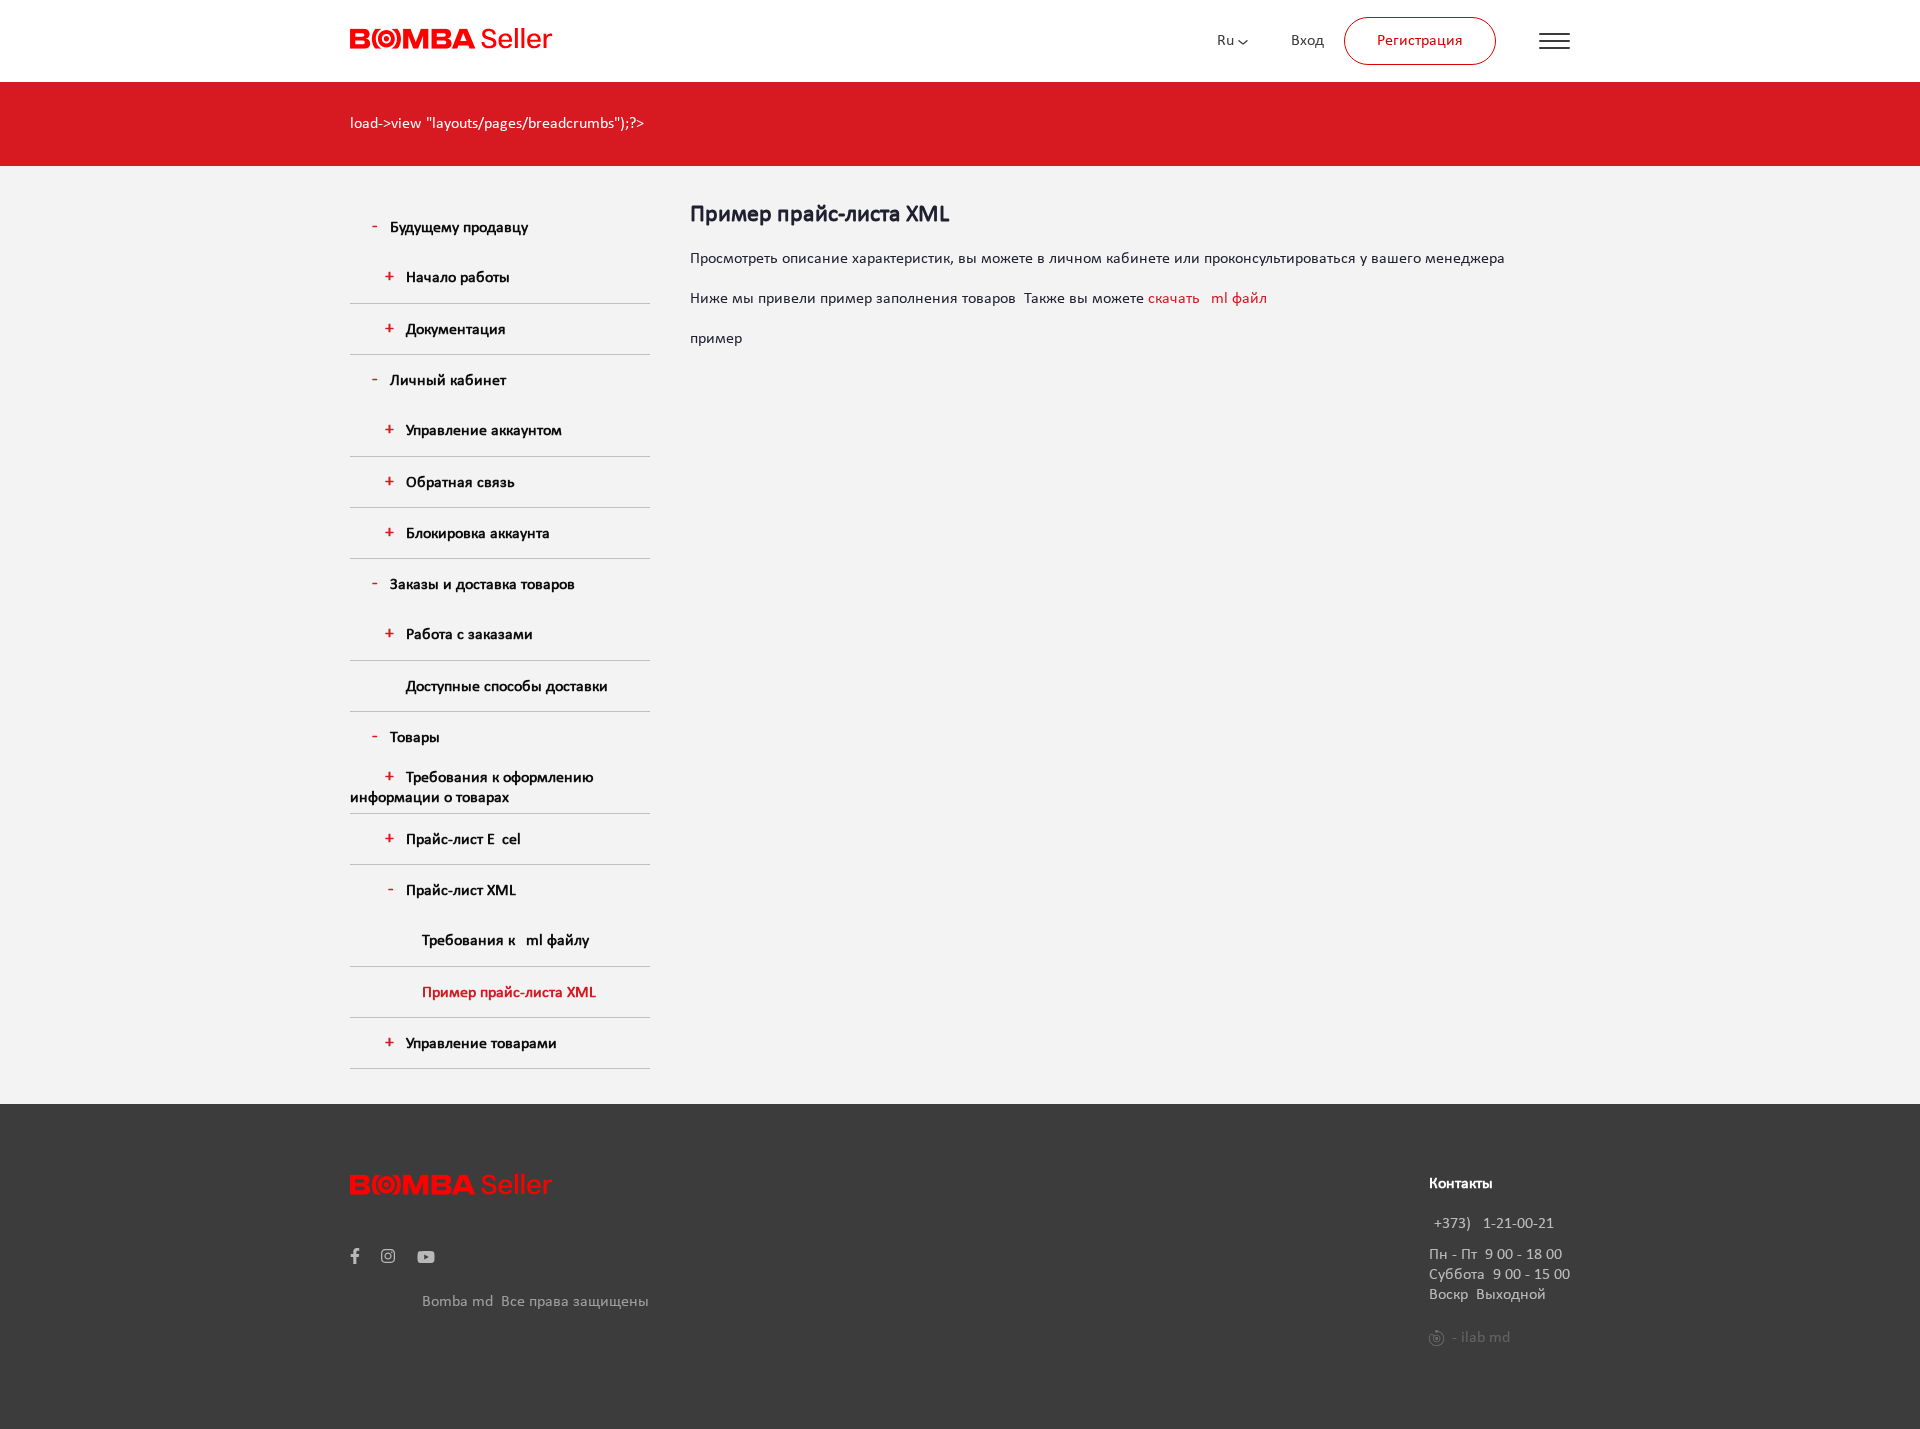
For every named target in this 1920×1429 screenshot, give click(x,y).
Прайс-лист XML (461, 891)
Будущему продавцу (459, 228)
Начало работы (458, 278)
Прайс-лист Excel (463, 840)
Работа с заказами (469, 635)
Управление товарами (481, 1044)
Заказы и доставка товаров (482, 585)
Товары (415, 738)
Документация (456, 330)
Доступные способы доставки (507, 687)
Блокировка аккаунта (478, 534)
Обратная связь (460, 483)
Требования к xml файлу (505, 941)
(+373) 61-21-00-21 (1491, 1224)
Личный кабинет (448, 381)
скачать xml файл (1207, 299)
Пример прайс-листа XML (509, 993)
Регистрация (1420, 41)
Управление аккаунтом (484, 431)
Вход (1307, 41)
